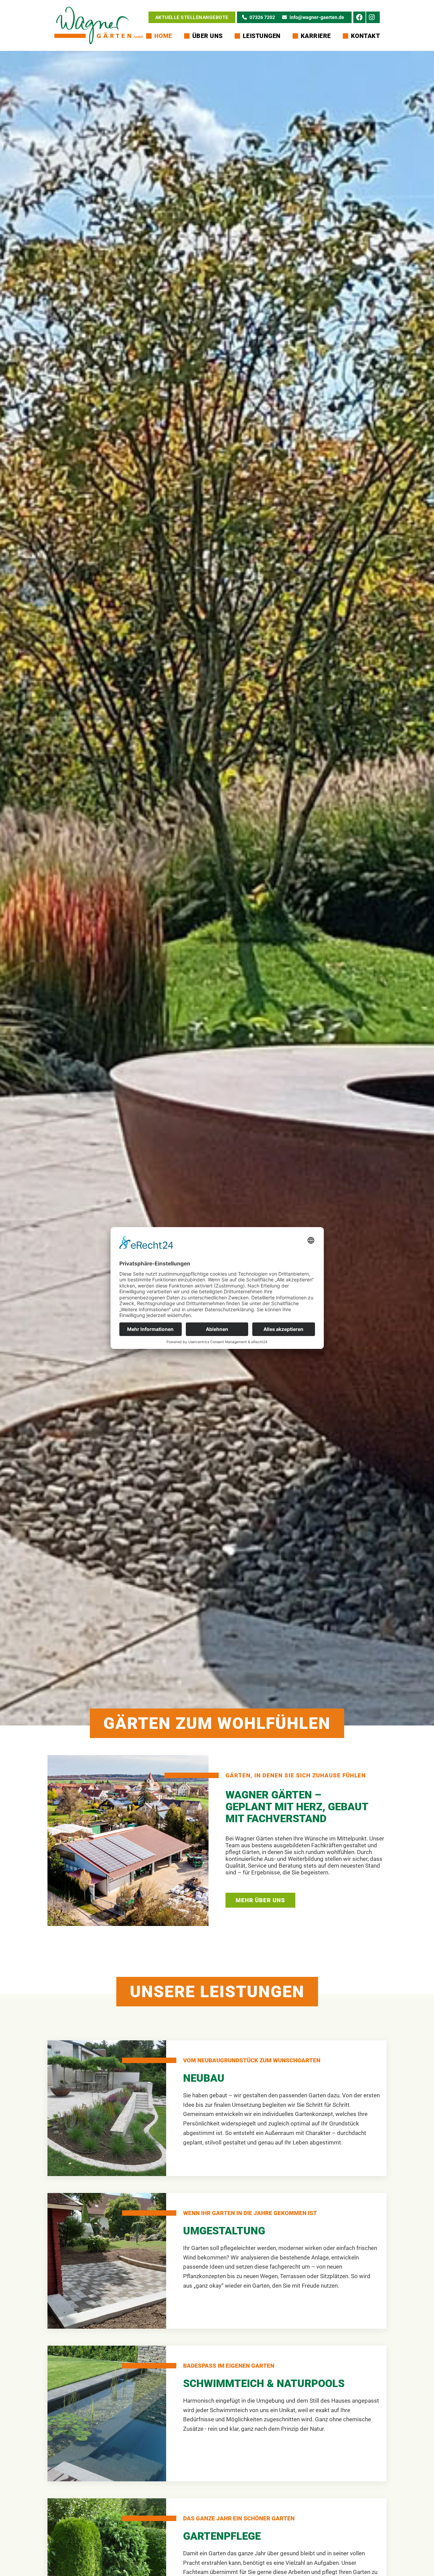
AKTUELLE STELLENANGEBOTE (192, 17)
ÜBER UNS (208, 36)
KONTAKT (366, 36)
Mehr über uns (260, 1900)
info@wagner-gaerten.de (317, 17)
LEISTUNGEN (262, 36)
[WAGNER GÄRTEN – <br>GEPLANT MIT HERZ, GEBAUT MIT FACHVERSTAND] (128, 1840)
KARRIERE (316, 36)
